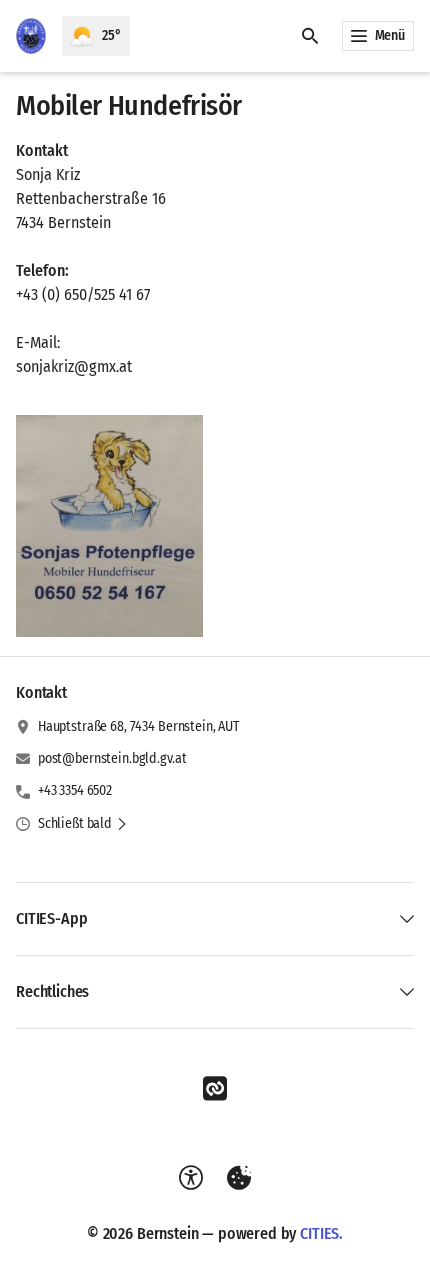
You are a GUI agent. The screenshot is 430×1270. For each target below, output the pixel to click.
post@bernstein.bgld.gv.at (112, 758)
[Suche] (310, 36)
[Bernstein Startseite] (31, 36)
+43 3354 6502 (75, 790)
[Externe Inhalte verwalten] (239, 1178)
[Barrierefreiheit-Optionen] (191, 1178)
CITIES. (321, 1233)
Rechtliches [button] (52, 991)
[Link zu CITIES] (215, 1089)
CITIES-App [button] (51, 918)
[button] (109, 526)
